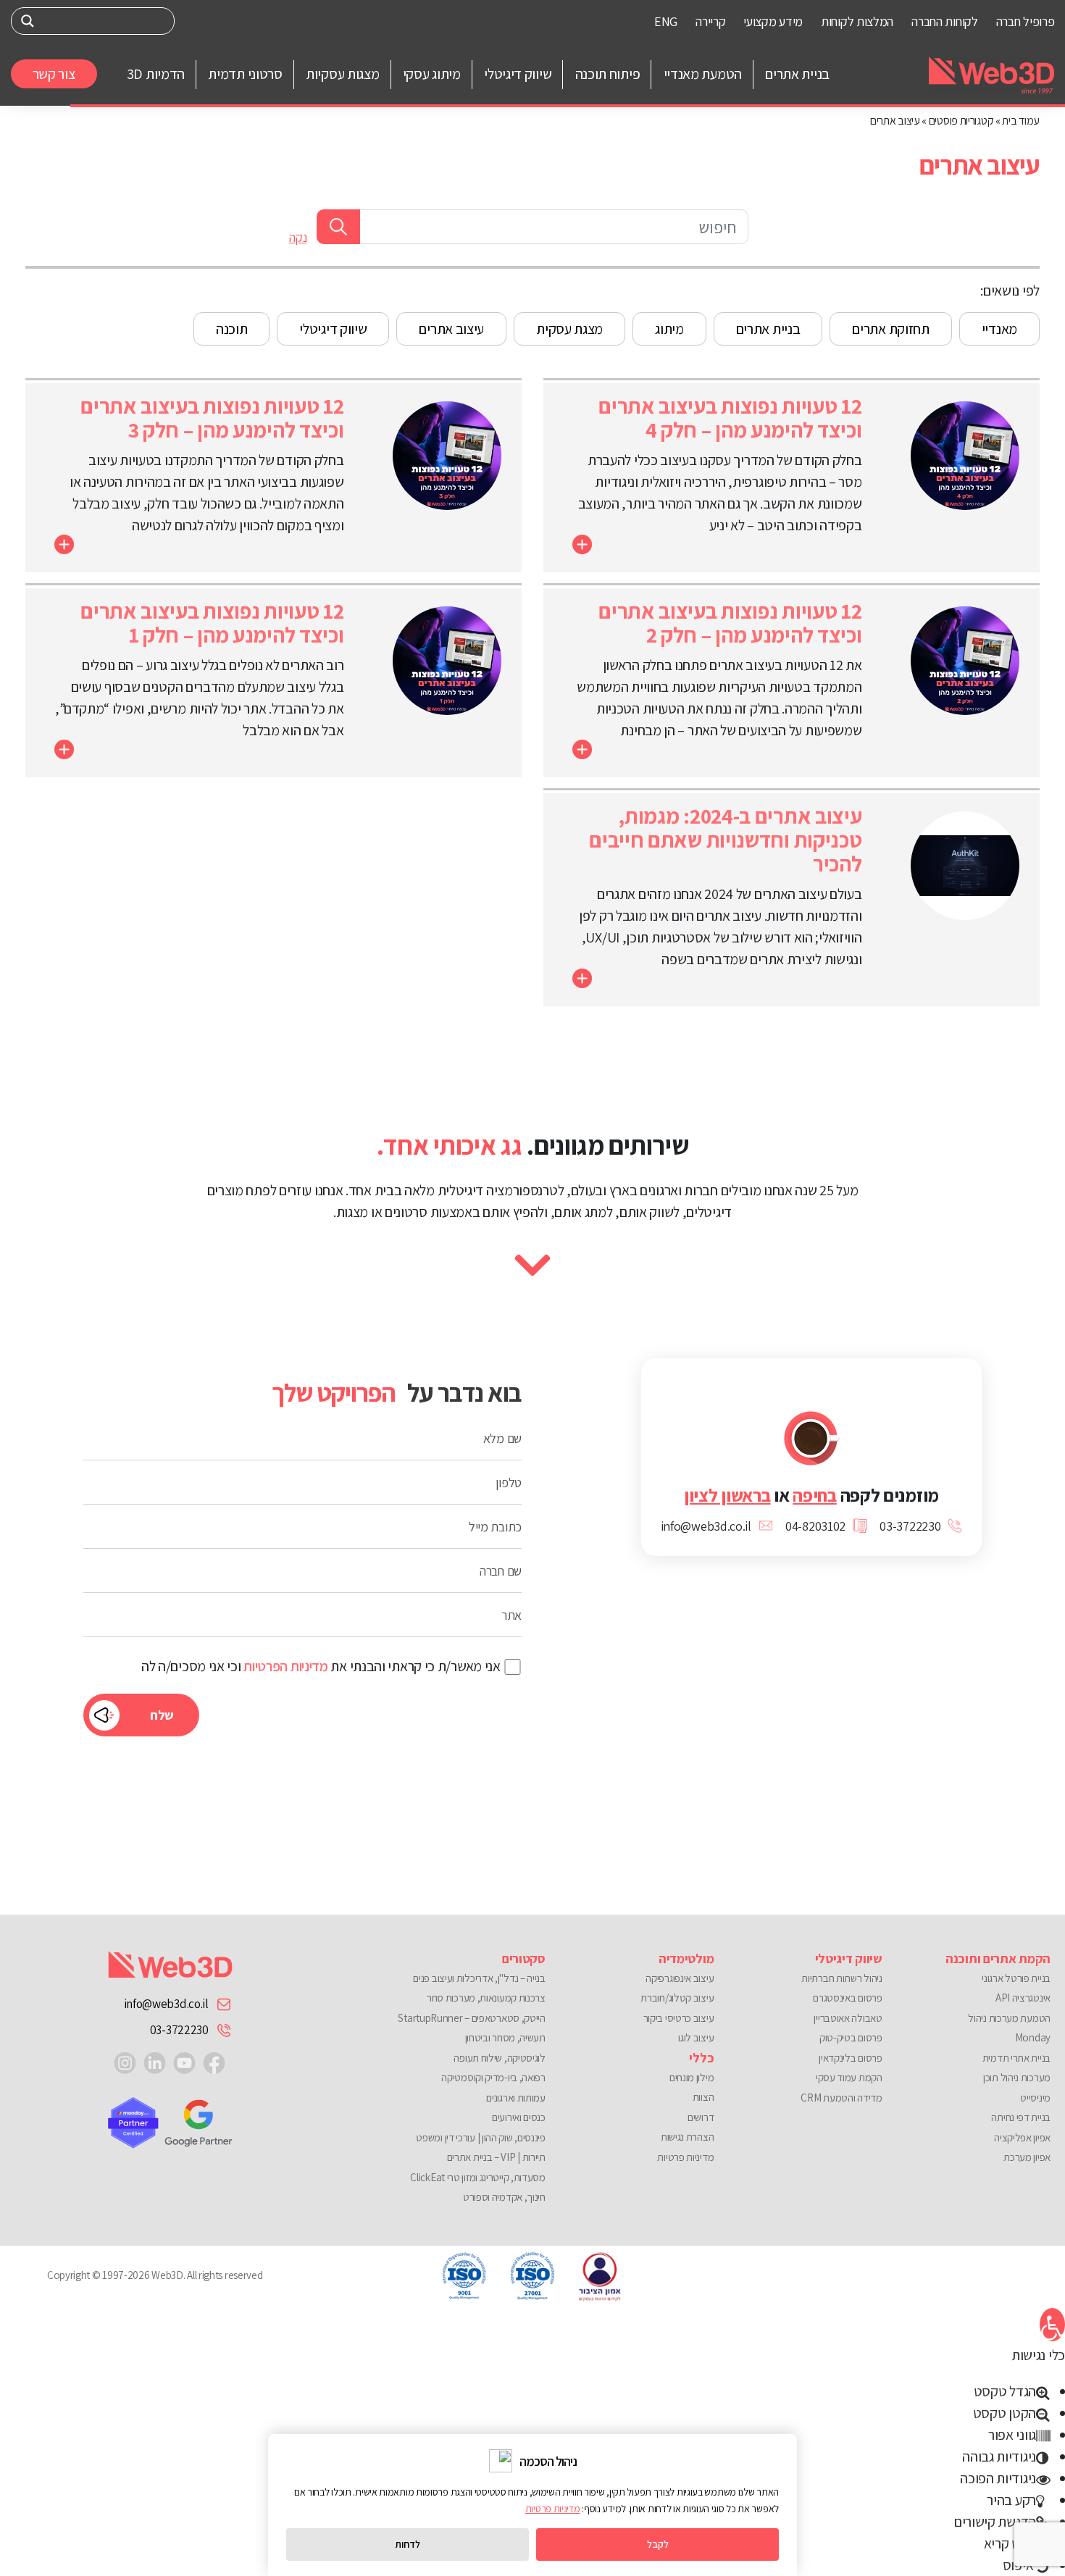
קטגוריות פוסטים (961, 121)
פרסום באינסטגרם (847, 1998)
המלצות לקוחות (857, 21)
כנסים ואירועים (519, 2117)
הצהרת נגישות (687, 2137)
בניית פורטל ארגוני (1016, 1978)
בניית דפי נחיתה (1021, 2117)
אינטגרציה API (1023, 1998)
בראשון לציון (727, 1495)
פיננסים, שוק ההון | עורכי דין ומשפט (481, 2137)
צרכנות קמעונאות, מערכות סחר (486, 1998)
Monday (1033, 2037)
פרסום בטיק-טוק (851, 2037)
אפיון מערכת (1027, 2157)
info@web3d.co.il (166, 2004)
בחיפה (815, 1495)
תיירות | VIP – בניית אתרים (496, 2157)
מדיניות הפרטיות (286, 1666)
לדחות (408, 2544)
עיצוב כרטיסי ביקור (678, 2018)
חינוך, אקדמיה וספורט (504, 2197)
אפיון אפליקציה (1022, 2137)
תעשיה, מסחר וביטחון (505, 2037)
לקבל (658, 2544)
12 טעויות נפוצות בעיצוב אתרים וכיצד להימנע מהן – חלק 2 (730, 623)
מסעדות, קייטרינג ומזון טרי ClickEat (478, 2177)
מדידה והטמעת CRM (841, 2098)
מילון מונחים (692, 2077)
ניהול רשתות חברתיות (841, 1978)
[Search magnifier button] (28, 21)
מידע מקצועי (773, 21)
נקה (298, 238)
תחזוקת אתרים (890, 329)
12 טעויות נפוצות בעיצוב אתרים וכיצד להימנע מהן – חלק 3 (212, 418)
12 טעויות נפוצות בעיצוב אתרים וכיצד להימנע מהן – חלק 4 (730, 418)
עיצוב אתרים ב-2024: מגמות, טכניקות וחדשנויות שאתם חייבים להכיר (725, 840)
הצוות (703, 2097)
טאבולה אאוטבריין (848, 2018)
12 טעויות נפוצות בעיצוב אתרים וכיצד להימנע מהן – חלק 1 (212, 623)
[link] (214, 2062)
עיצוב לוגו (696, 2037)
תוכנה (232, 329)
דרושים (701, 2117)
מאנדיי (999, 329)
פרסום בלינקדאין (850, 2058)
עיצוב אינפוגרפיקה (680, 1978)
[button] (1052, 2325)
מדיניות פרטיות (685, 2157)
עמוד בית (1021, 121)
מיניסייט (1035, 2098)
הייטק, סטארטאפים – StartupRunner (471, 2018)
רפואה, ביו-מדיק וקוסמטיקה (493, 2077)
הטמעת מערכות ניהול (1009, 2018)
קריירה (710, 21)
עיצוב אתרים (451, 329)
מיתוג (669, 329)
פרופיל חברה (1026, 21)
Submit (338, 227)
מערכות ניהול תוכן (1017, 2077)
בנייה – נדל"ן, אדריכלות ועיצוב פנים (479, 1978)
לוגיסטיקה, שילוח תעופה (499, 2058)
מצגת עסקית (569, 329)
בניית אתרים (768, 329)
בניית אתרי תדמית (1016, 2058)
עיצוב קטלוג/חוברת (677, 1998)
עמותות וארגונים (516, 2098)
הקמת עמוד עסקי (849, 2077)
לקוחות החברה (944, 21)
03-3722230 (179, 2030)
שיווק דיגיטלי (333, 329)
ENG (666, 21)
